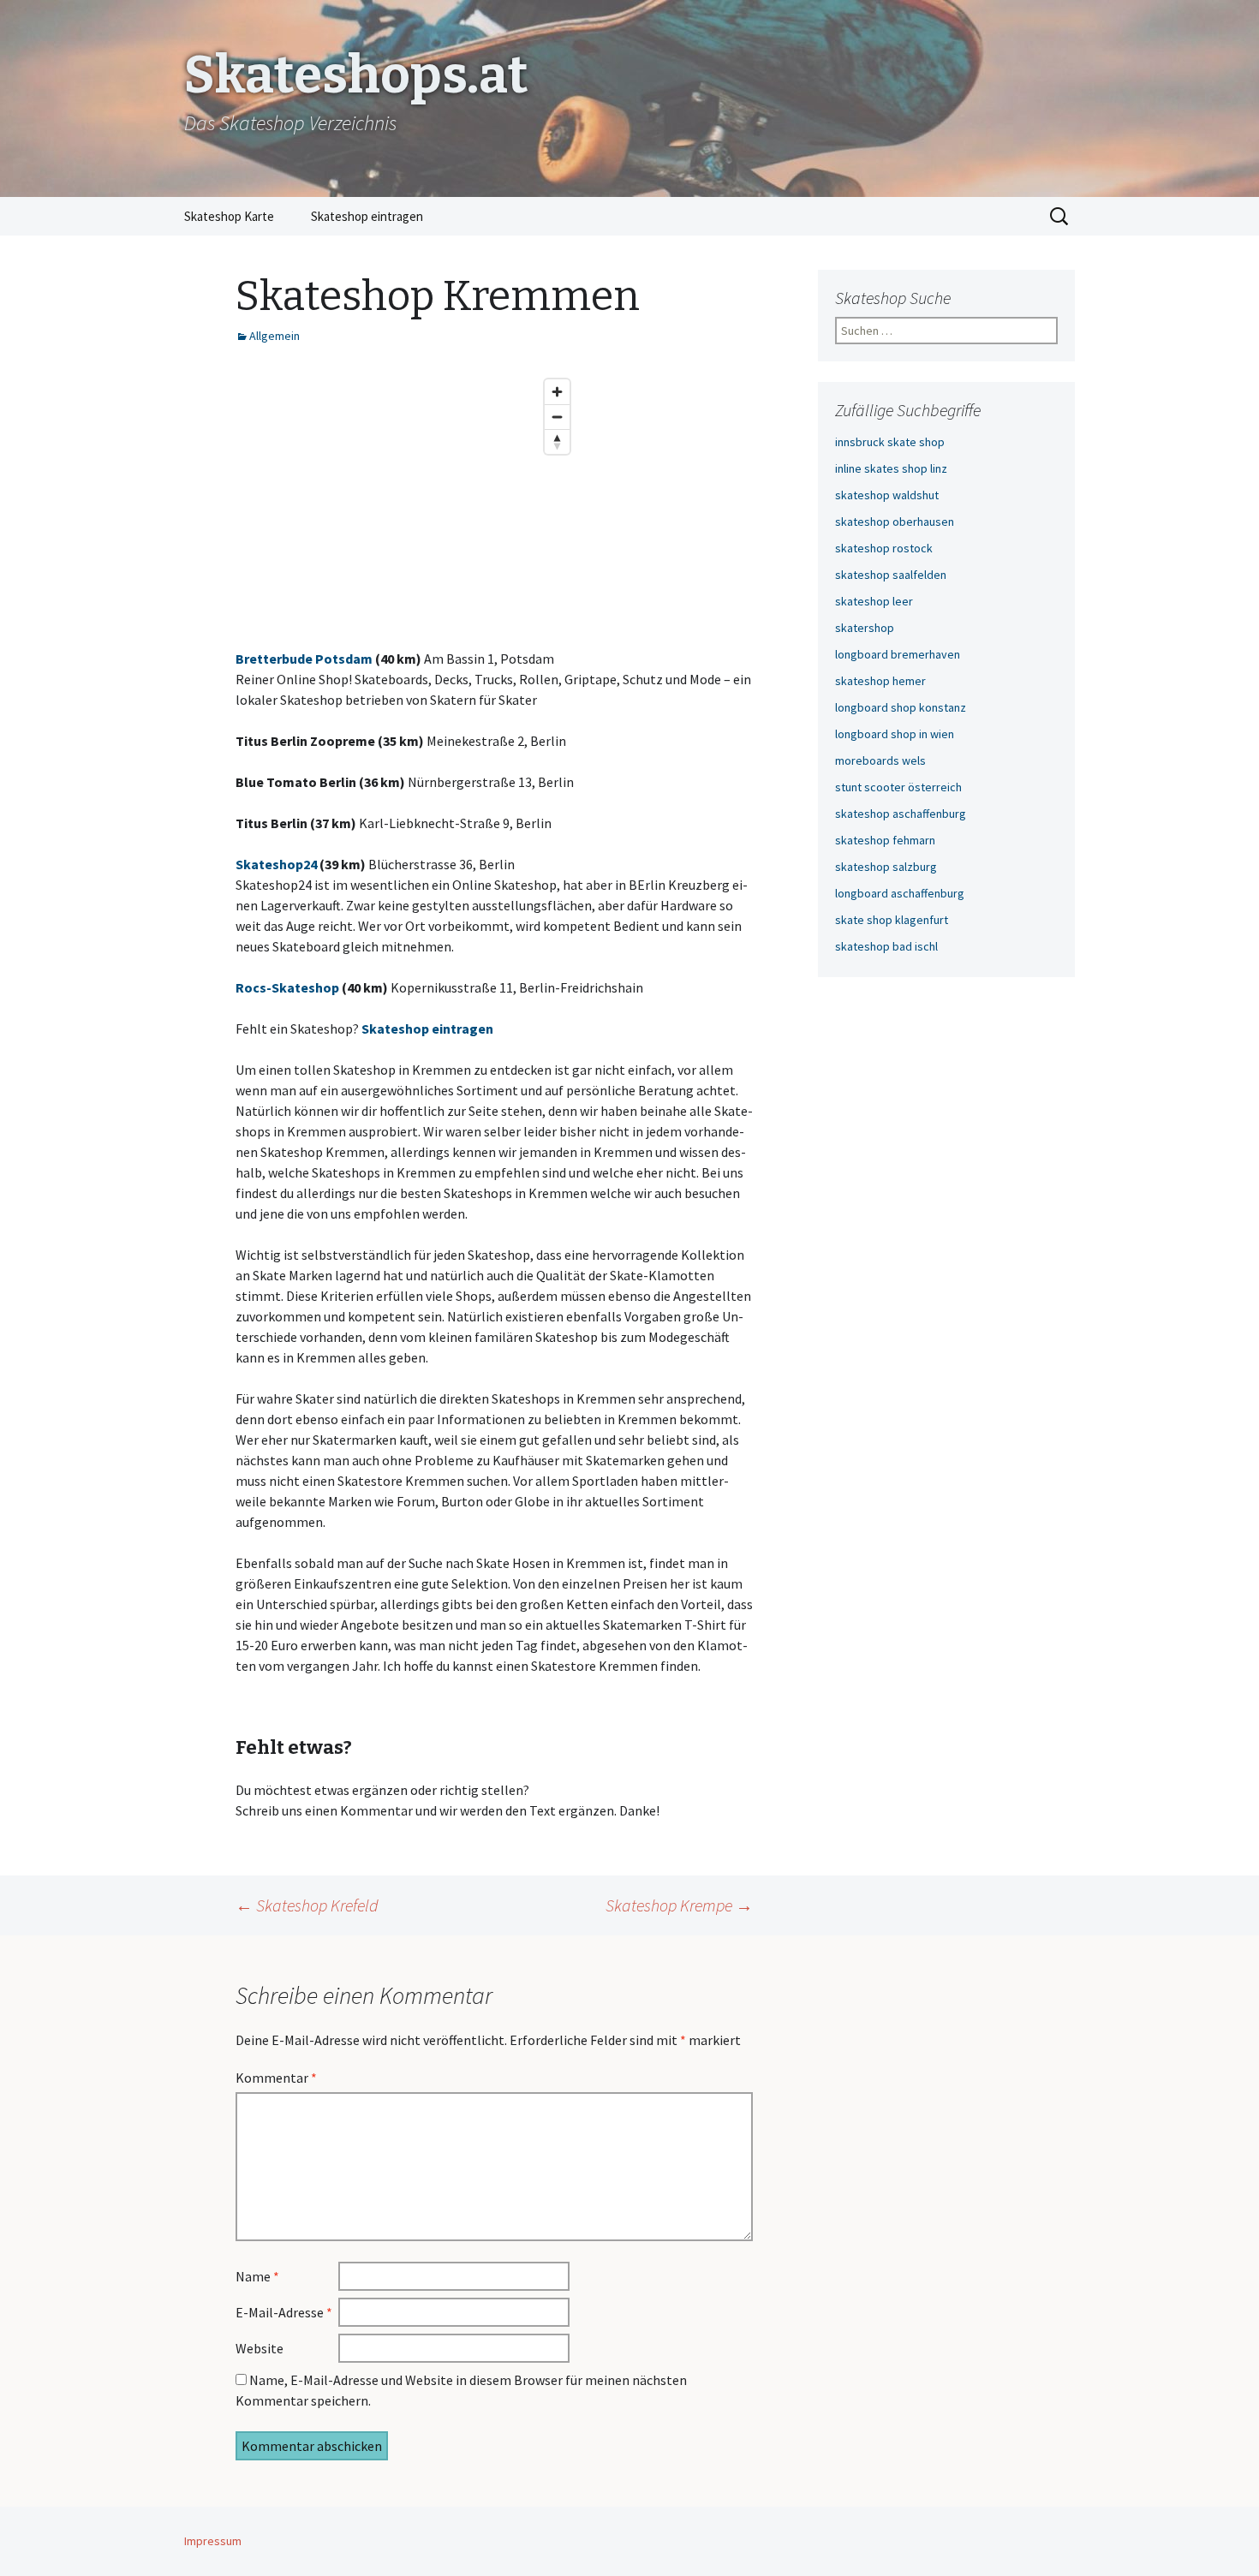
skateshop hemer (880, 681)
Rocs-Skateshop (287, 987)
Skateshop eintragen (367, 216)
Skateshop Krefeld (307, 1905)
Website (260, 2348)
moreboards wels (880, 760)
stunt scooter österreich (898, 787)
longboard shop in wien (895, 734)
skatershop (865, 628)
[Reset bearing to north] (557, 441)
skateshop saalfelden (891, 575)
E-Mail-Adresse (284, 2312)
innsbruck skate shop (890, 442)
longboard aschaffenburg (900, 893)
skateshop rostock (884, 548)
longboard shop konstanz (901, 707)
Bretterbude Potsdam (304, 659)
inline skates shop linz (891, 468)
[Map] (407, 499)
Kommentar (276, 2078)
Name (257, 2276)
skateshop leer (874, 601)
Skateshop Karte (229, 216)
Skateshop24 (276, 864)
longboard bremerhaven (898, 654)
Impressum (213, 2541)
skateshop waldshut (887, 495)
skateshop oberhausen (895, 522)
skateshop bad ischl (886, 946)
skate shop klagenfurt (892, 920)
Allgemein (274, 336)
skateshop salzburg (886, 867)
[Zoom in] (557, 392)
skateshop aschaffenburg (901, 814)
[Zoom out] (557, 417)
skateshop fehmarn (885, 840)
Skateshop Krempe (679, 1905)
